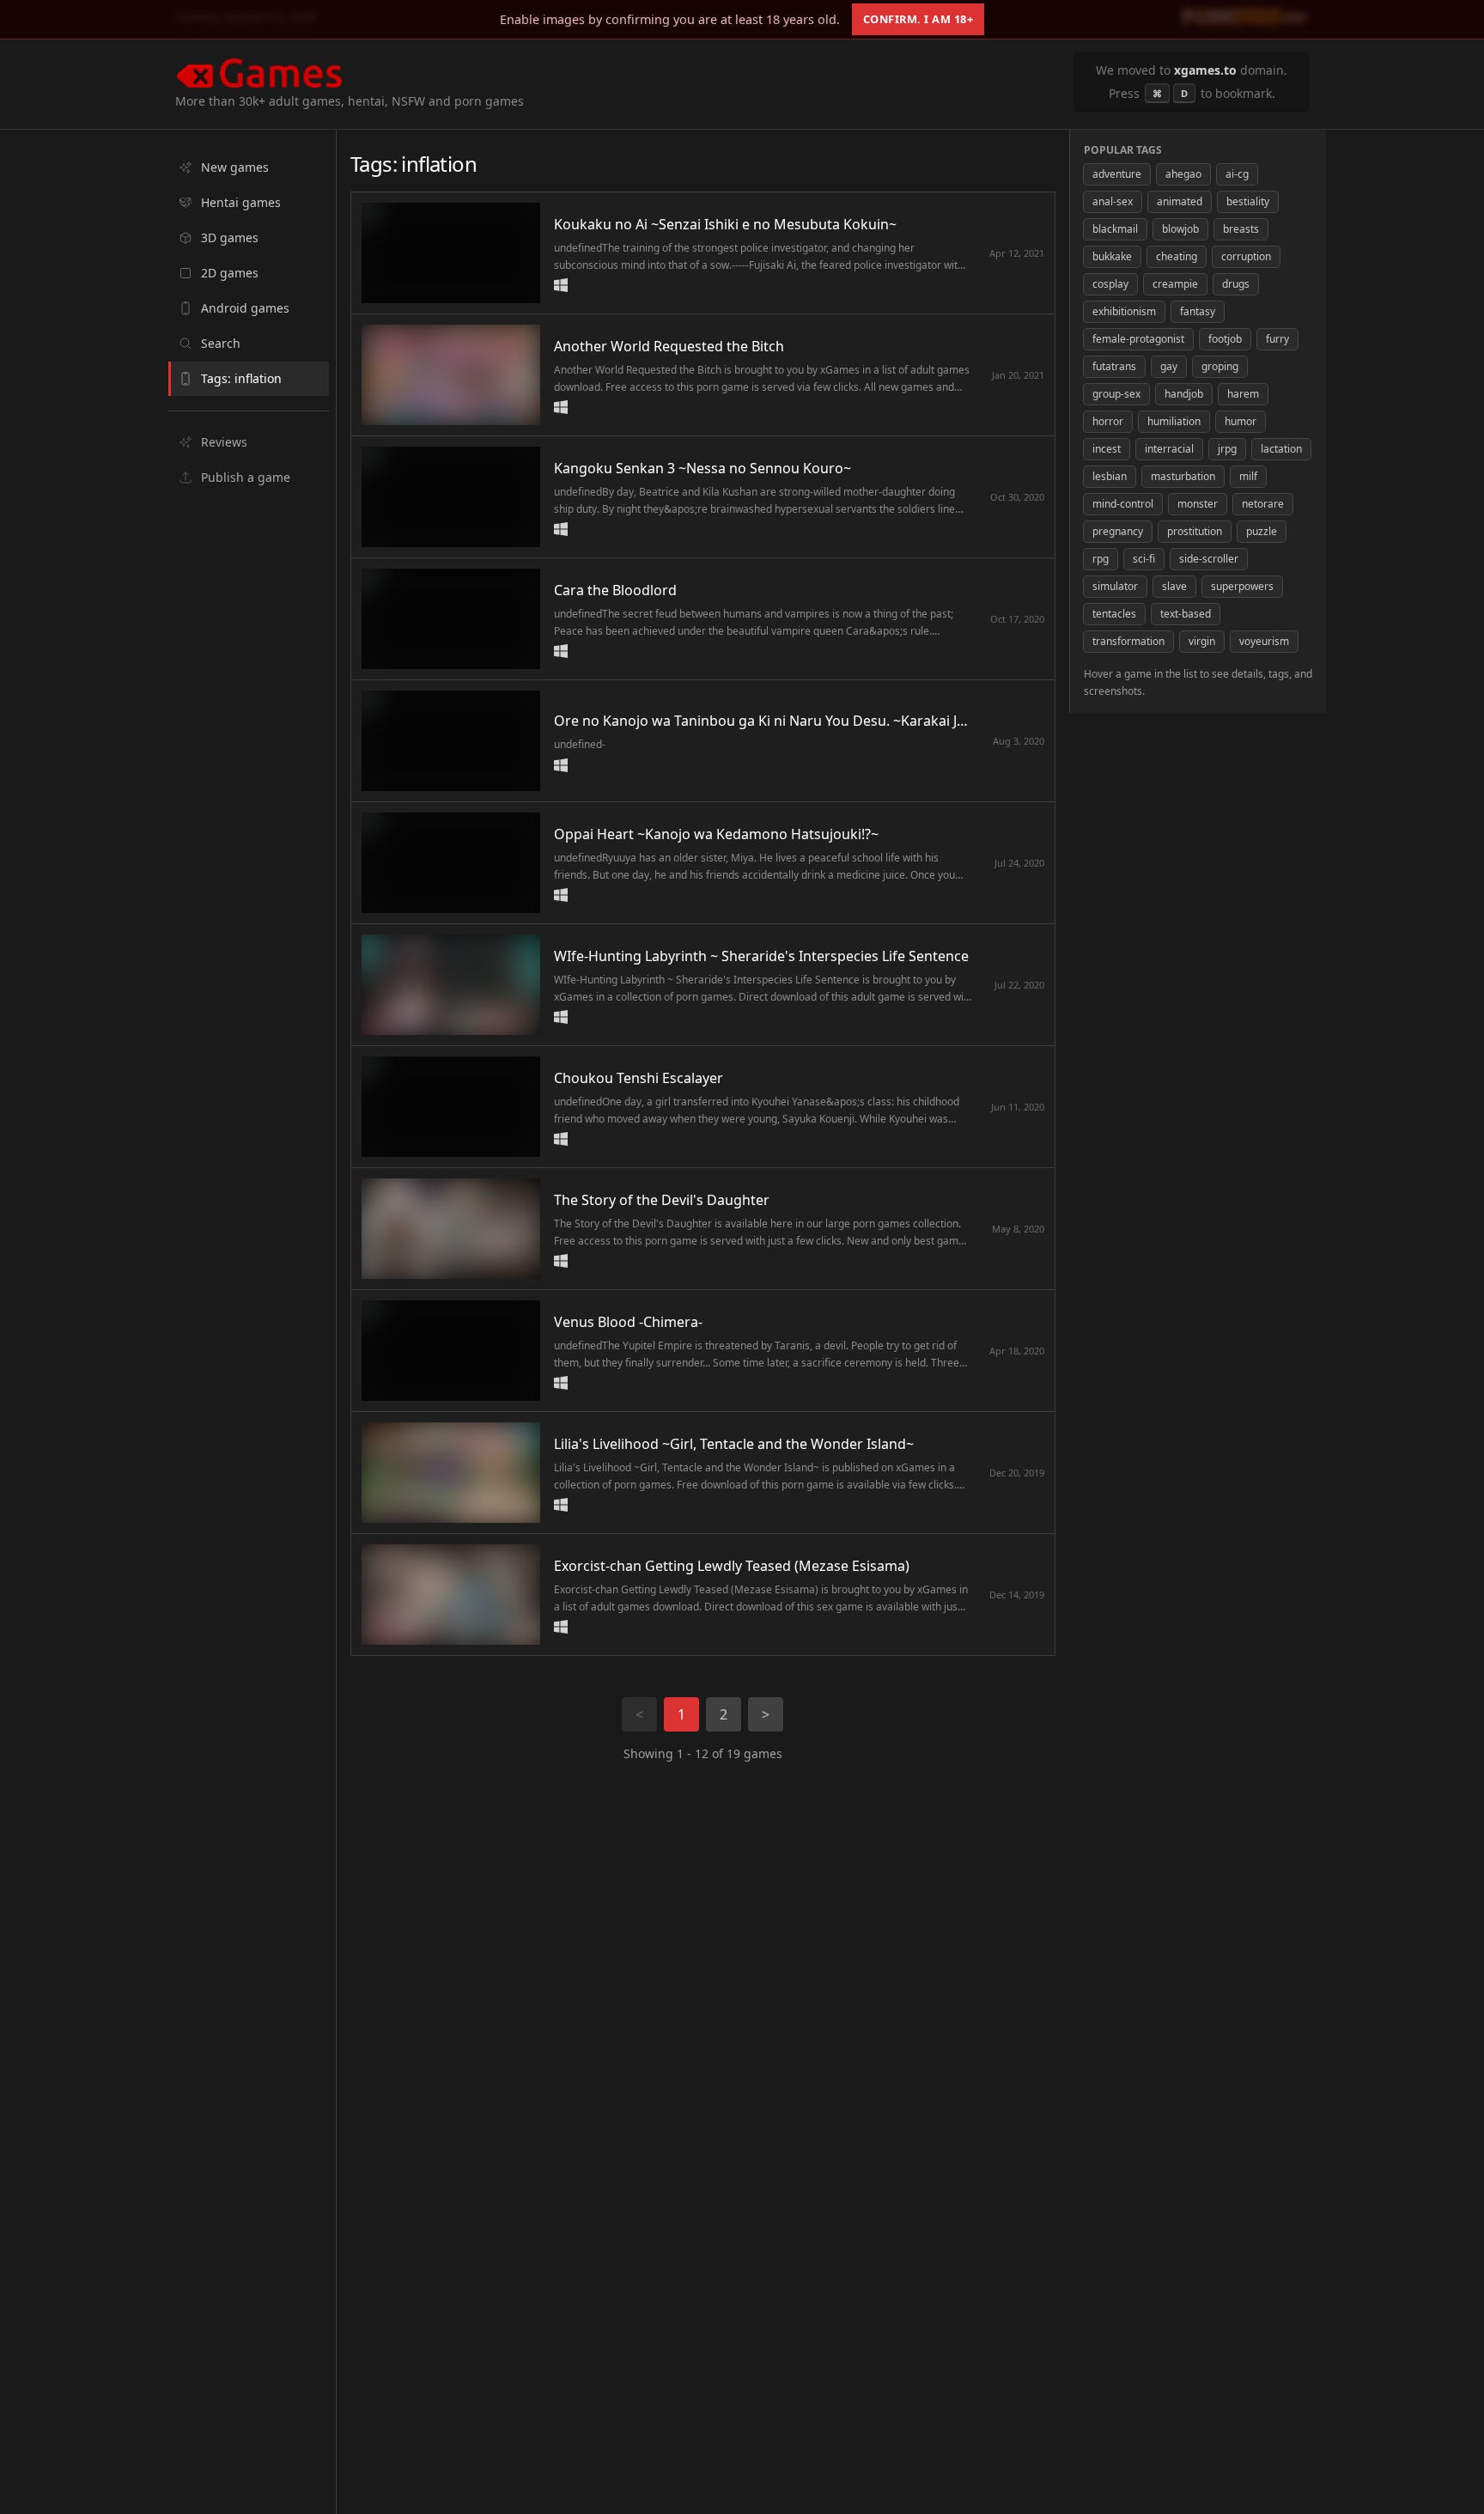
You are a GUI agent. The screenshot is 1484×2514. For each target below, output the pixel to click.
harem (1243, 394)
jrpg (1227, 449)
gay (1169, 366)
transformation (1128, 641)
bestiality (1248, 201)
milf (1248, 476)
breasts (1241, 229)
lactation (1281, 449)
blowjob (1180, 229)
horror (1108, 421)
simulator (1115, 586)
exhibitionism (1124, 311)
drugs (1236, 284)
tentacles (1114, 614)
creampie (1175, 284)
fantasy (1198, 311)
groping (1220, 366)
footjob (1225, 339)
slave (1174, 586)
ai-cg (1237, 174)
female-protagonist (1138, 339)
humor (1241, 421)
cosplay (1110, 284)
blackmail (1115, 229)
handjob (1184, 394)
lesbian (1110, 476)
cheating (1177, 256)
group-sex (1116, 394)
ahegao (1183, 174)
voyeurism (1264, 641)
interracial (1169, 449)
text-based (1186, 614)
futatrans (1114, 366)
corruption (1246, 256)
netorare (1263, 504)
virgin (1202, 641)
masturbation (1183, 476)
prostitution (1195, 531)
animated (1180, 201)
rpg (1101, 559)
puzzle (1262, 531)
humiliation (1174, 421)
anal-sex (1113, 201)
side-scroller (1209, 559)
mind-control (1123, 504)
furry (1277, 339)
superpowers (1242, 586)
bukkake (1112, 256)
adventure (1117, 174)
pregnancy (1118, 531)
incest (1107, 449)
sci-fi (1144, 559)
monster (1198, 504)
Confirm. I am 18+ (918, 19)
